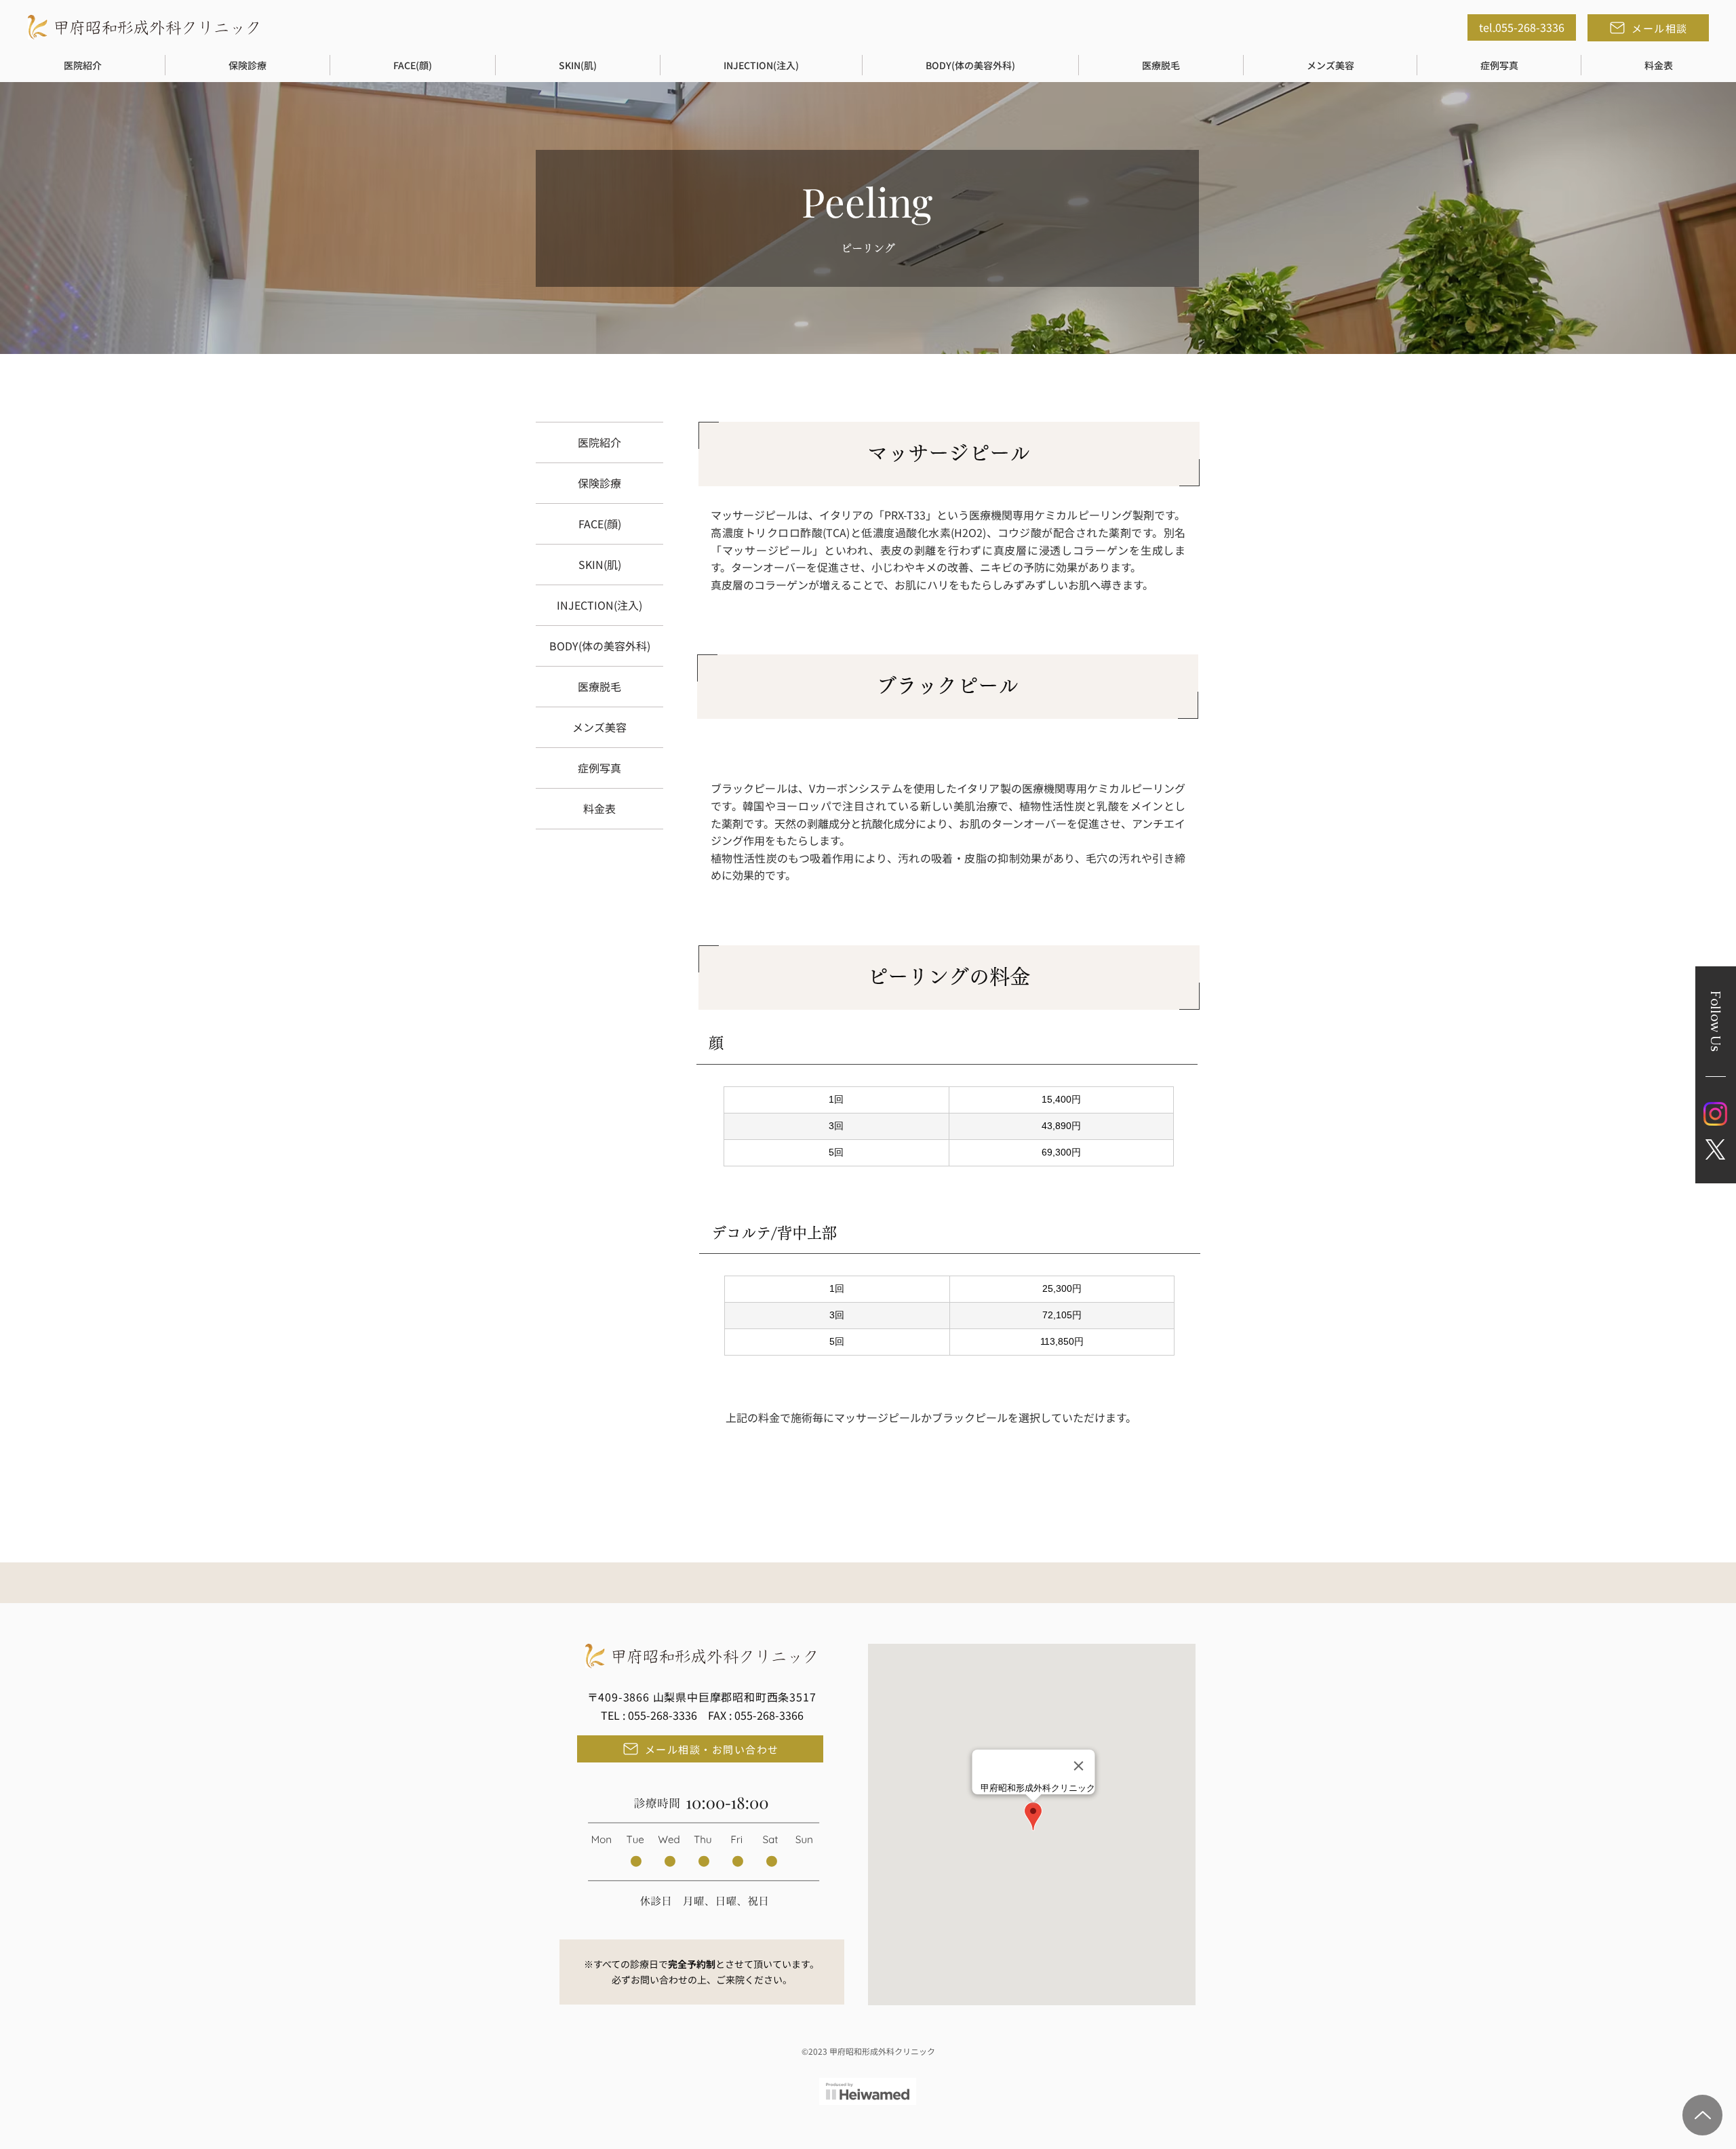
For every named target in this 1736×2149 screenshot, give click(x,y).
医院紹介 (599, 442)
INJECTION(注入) (599, 605)
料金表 (599, 808)
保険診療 (599, 483)
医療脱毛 (599, 686)
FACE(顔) (600, 524)
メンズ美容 (599, 727)
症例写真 (599, 768)
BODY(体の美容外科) (600, 646)
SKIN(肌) (600, 564)
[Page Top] (1702, 2115)
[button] (83, 65)
